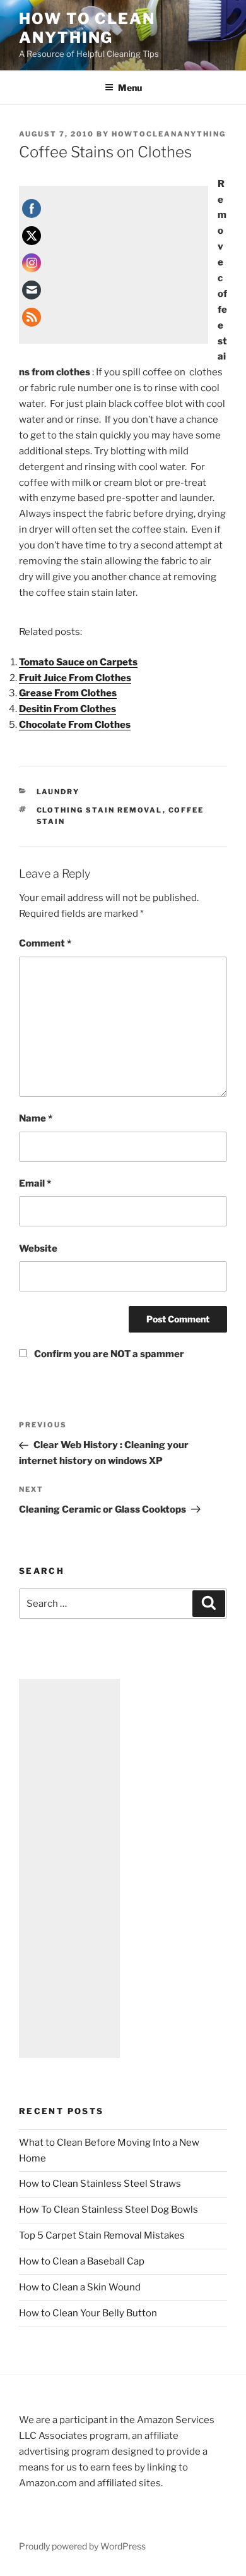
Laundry (58, 792)
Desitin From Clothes (67, 709)
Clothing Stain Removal (100, 810)
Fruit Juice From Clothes (75, 678)
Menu (130, 88)
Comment (45, 943)
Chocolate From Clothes (75, 725)
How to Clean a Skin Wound (80, 2287)
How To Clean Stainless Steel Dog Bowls (108, 2210)
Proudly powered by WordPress (82, 2546)
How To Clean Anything (87, 28)
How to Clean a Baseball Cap (82, 2261)
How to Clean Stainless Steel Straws (100, 2184)
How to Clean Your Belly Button (88, 2313)
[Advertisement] (114, 265)
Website (38, 1249)
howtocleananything (169, 134)
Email (35, 1183)
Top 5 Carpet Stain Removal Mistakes (102, 2235)
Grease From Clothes (68, 693)
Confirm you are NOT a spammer (108, 1354)
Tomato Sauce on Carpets (78, 662)
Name (36, 1118)
